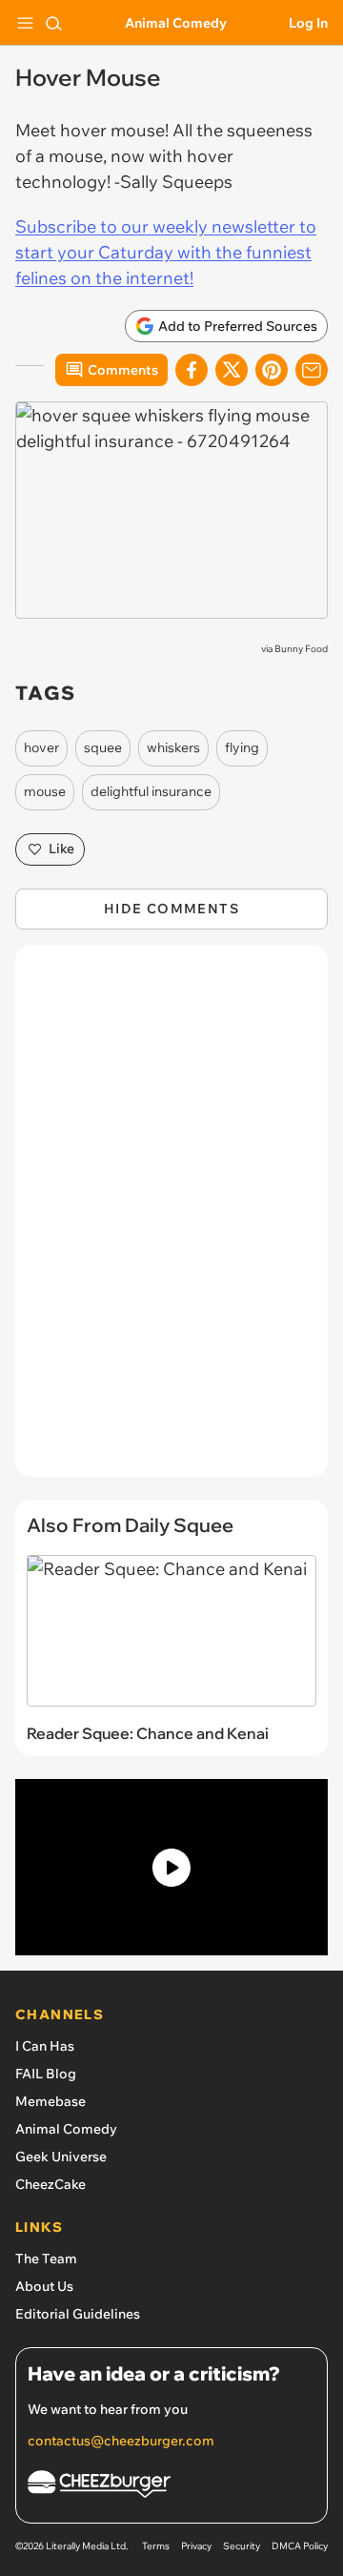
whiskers (173, 747)
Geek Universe (61, 2157)
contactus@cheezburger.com (121, 2441)
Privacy (196, 2546)
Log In (308, 23)
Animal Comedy (176, 23)
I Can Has (45, 2046)
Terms (156, 2546)
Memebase (50, 2101)
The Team (46, 2259)
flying (242, 747)
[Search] (53, 23)
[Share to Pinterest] (272, 370)
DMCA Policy (300, 2546)
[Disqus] (171, 1220)
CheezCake (50, 2184)
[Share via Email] (312, 370)
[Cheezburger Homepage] (171, 2487)
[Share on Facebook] (192, 370)
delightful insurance (151, 791)
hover (41, 747)
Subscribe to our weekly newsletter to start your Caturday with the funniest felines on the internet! (166, 252)
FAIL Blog (46, 2074)
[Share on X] (232, 370)
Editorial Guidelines (78, 2314)
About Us (44, 2286)
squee (103, 747)
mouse (45, 791)
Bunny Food (301, 649)
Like (61, 848)
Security (242, 2546)
